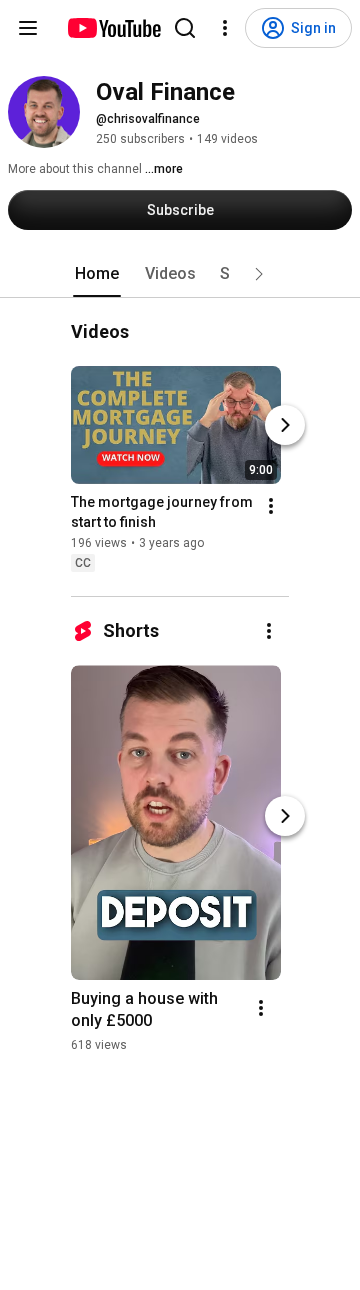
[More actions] (271, 506)
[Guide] (28, 28)
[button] (259, 274)
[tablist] (180, 274)
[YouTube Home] (113, 28)
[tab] (97, 274)
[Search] (185, 28)
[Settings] (225, 28)
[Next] (285, 425)
